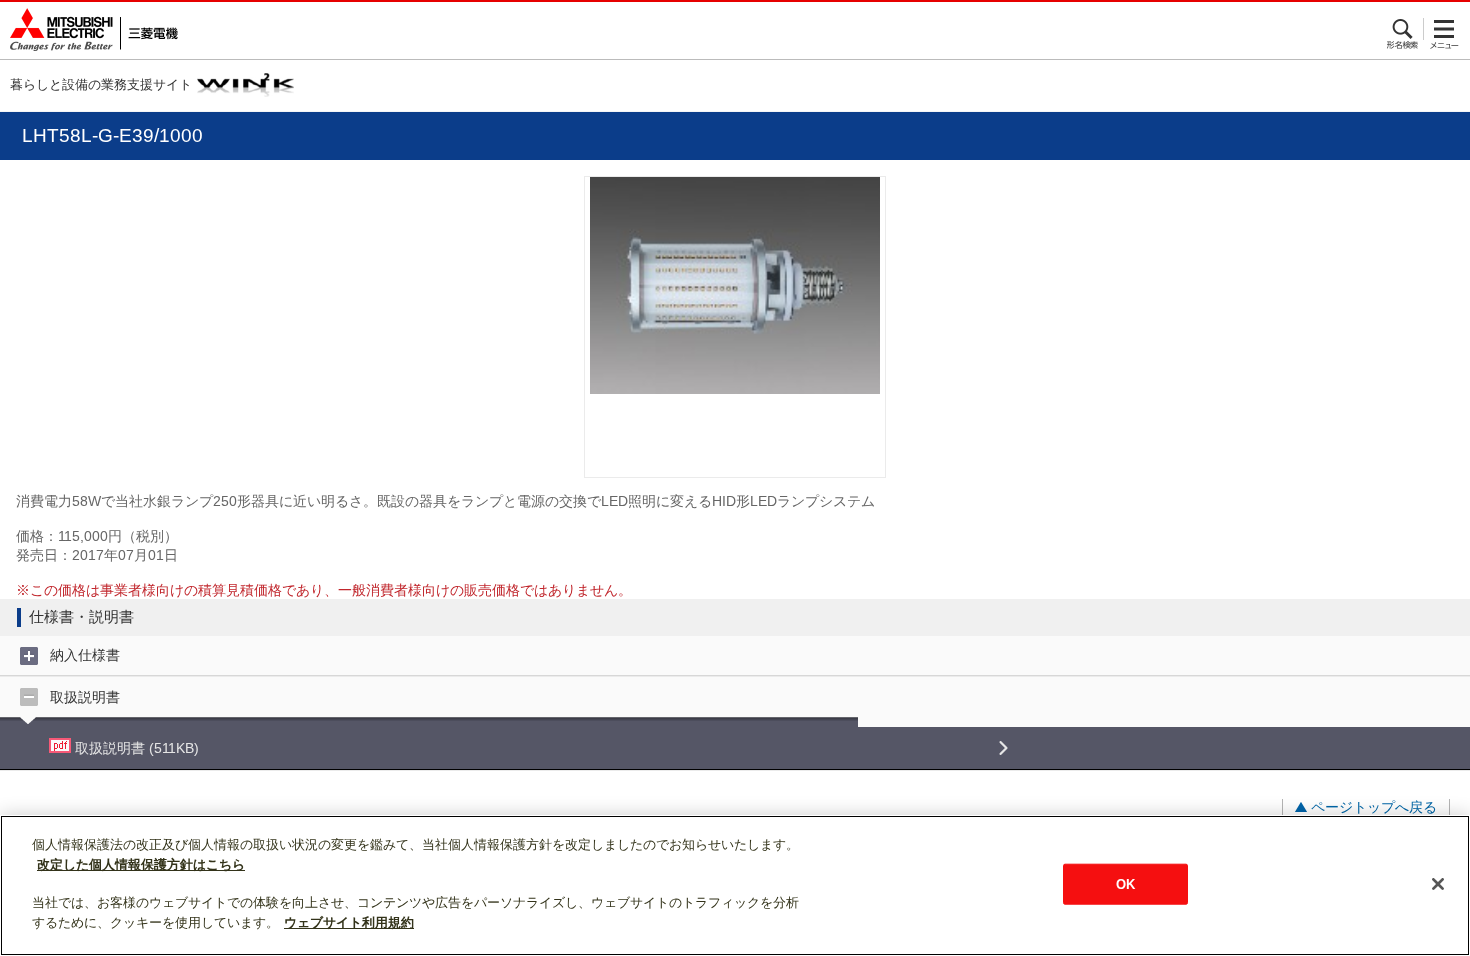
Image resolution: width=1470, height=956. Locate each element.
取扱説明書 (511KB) (135, 748)
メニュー (1444, 29)
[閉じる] (1438, 884)
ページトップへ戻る (1374, 807)
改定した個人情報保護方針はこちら (141, 864)
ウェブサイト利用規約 (349, 922)
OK (1125, 883)
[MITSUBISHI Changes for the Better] (89, 30)
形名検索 (1403, 29)
